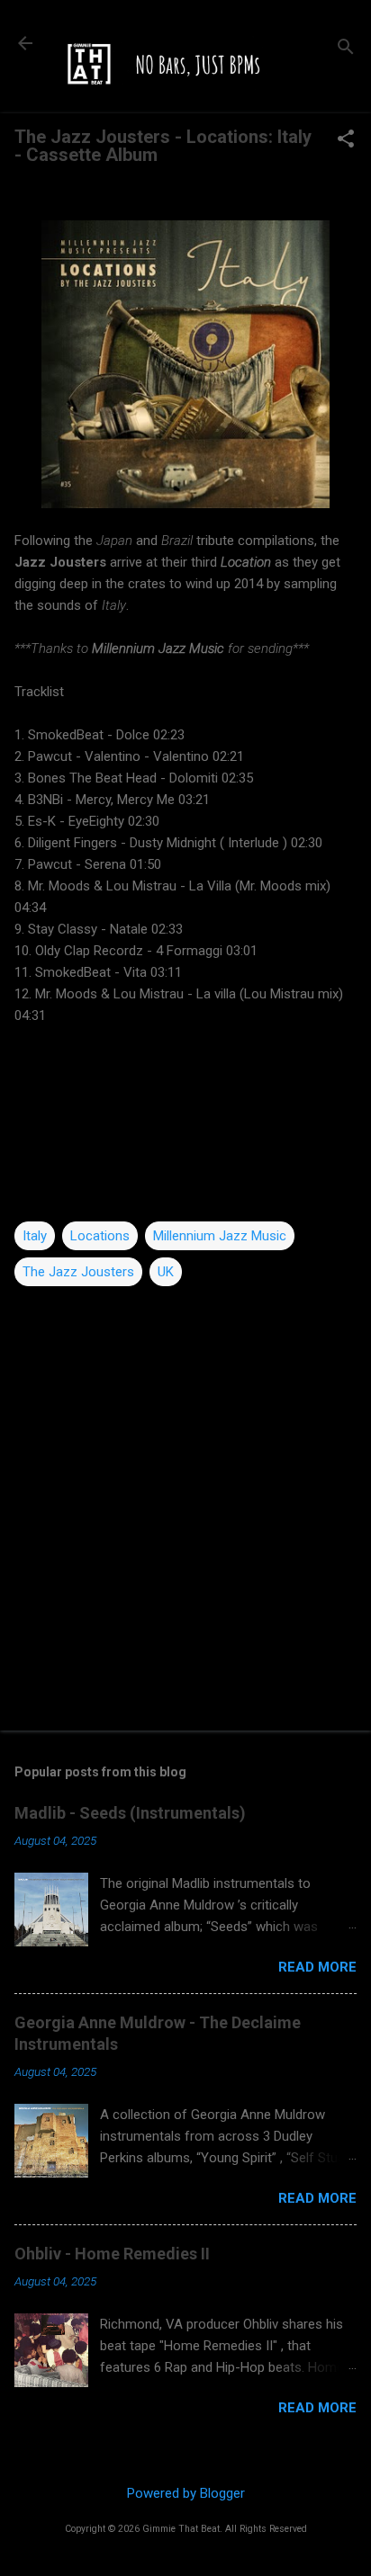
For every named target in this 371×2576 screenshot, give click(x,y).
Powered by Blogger (186, 2493)
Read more (317, 1967)
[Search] (346, 49)
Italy (35, 1236)
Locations (100, 1236)
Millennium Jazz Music (220, 1236)
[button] (346, 140)
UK (166, 1272)
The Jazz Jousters (78, 1272)
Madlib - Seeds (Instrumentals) (130, 1813)
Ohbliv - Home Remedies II (112, 2254)
